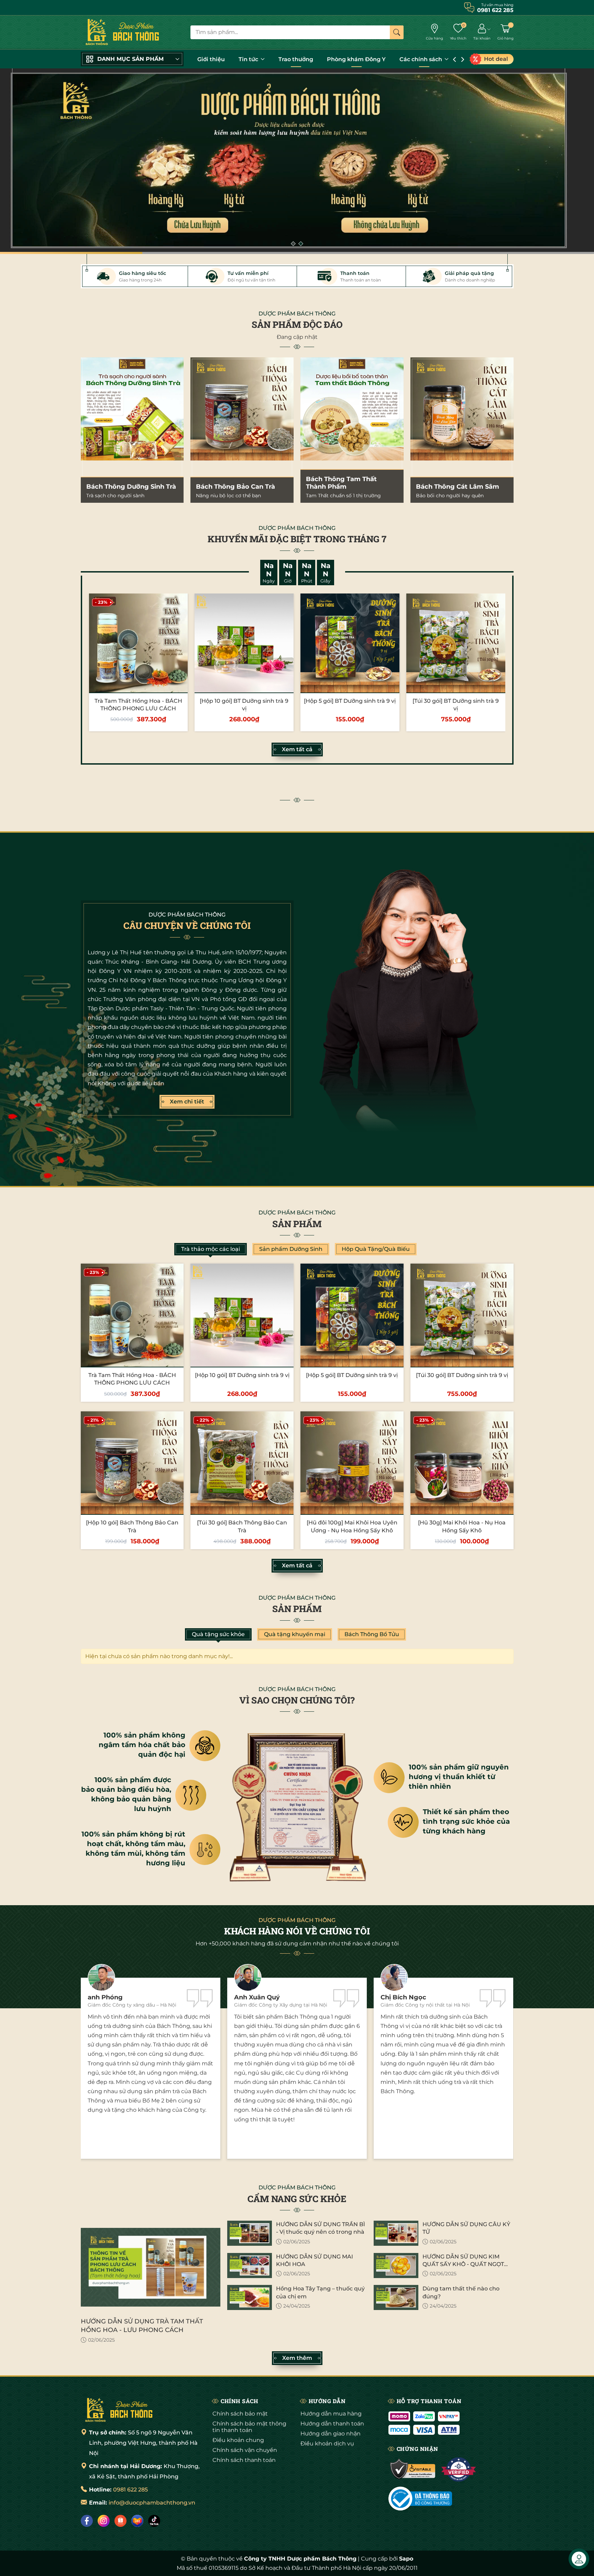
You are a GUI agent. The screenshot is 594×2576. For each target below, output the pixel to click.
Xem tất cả (297, 749)
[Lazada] (137, 2521)
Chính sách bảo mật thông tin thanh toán (249, 2427)
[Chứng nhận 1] (413, 2469)
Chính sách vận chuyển (245, 2450)
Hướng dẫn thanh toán (332, 2424)
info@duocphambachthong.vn (152, 2503)
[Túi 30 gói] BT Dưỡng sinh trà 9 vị (462, 1375)
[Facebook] (87, 2521)
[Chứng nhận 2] (458, 2469)
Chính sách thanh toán (244, 2460)
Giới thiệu (211, 59)
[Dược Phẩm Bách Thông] (122, 32)
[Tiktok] (154, 2521)
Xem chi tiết (187, 1102)
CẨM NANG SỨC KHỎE (297, 2199)
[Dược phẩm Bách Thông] (119, 2410)
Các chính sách (421, 59)
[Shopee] (120, 2521)
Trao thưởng (296, 59)
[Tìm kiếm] (397, 32)
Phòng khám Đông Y (356, 59)
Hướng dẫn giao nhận (331, 2434)
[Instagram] (104, 2521)
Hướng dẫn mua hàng (331, 2414)
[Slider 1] (297, 161)
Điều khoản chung (238, 2440)
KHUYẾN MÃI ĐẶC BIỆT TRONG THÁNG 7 (297, 539)
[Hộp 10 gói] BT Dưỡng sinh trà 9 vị (242, 1375)
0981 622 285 (130, 2490)
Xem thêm (297, 2358)
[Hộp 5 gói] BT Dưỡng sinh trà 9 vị (350, 701)
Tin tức (249, 59)
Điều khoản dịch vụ (327, 2444)
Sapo (406, 2559)
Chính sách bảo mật (240, 2414)
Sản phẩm (297, 1224)
